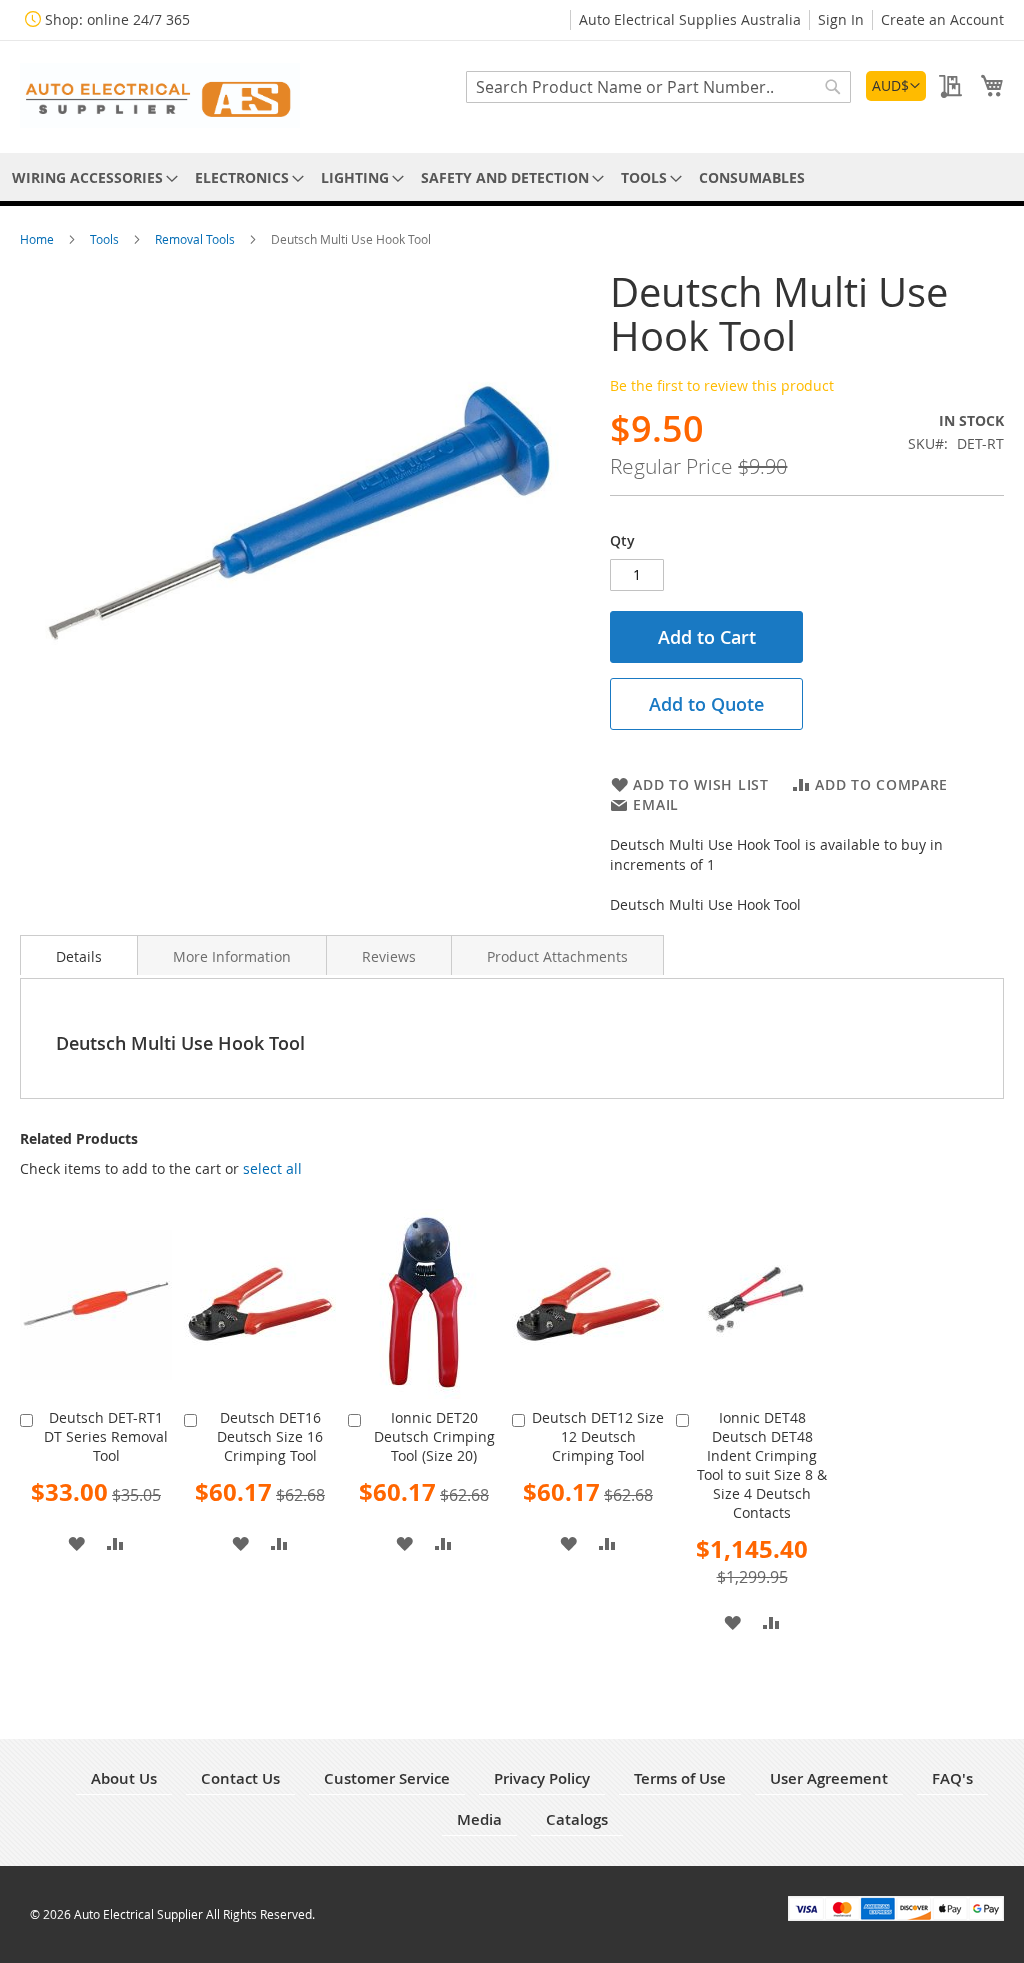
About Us (124, 1778)
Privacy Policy (542, 1778)
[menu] (512, 177)
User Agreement (829, 1778)
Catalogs (577, 1819)
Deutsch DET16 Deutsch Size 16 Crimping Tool (270, 1436)
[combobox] (658, 87)
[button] (896, 86)
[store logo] (160, 95)
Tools (106, 239)
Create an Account (942, 19)
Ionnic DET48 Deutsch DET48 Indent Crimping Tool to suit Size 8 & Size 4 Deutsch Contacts (762, 1465)
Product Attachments (557, 956)
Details (79, 956)
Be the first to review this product (722, 385)
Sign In (841, 19)
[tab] (79, 955)
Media (479, 1819)
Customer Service (387, 1778)
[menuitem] (91, 177)
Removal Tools (196, 239)
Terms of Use (680, 1778)
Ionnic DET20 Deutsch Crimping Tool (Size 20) (434, 1436)
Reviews (389, 956)
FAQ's (952, 1778)
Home (38, 239)
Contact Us (240, 1778)
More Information (232, 956)
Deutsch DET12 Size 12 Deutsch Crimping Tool (598, 1436)
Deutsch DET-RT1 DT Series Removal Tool (106, 1436)
